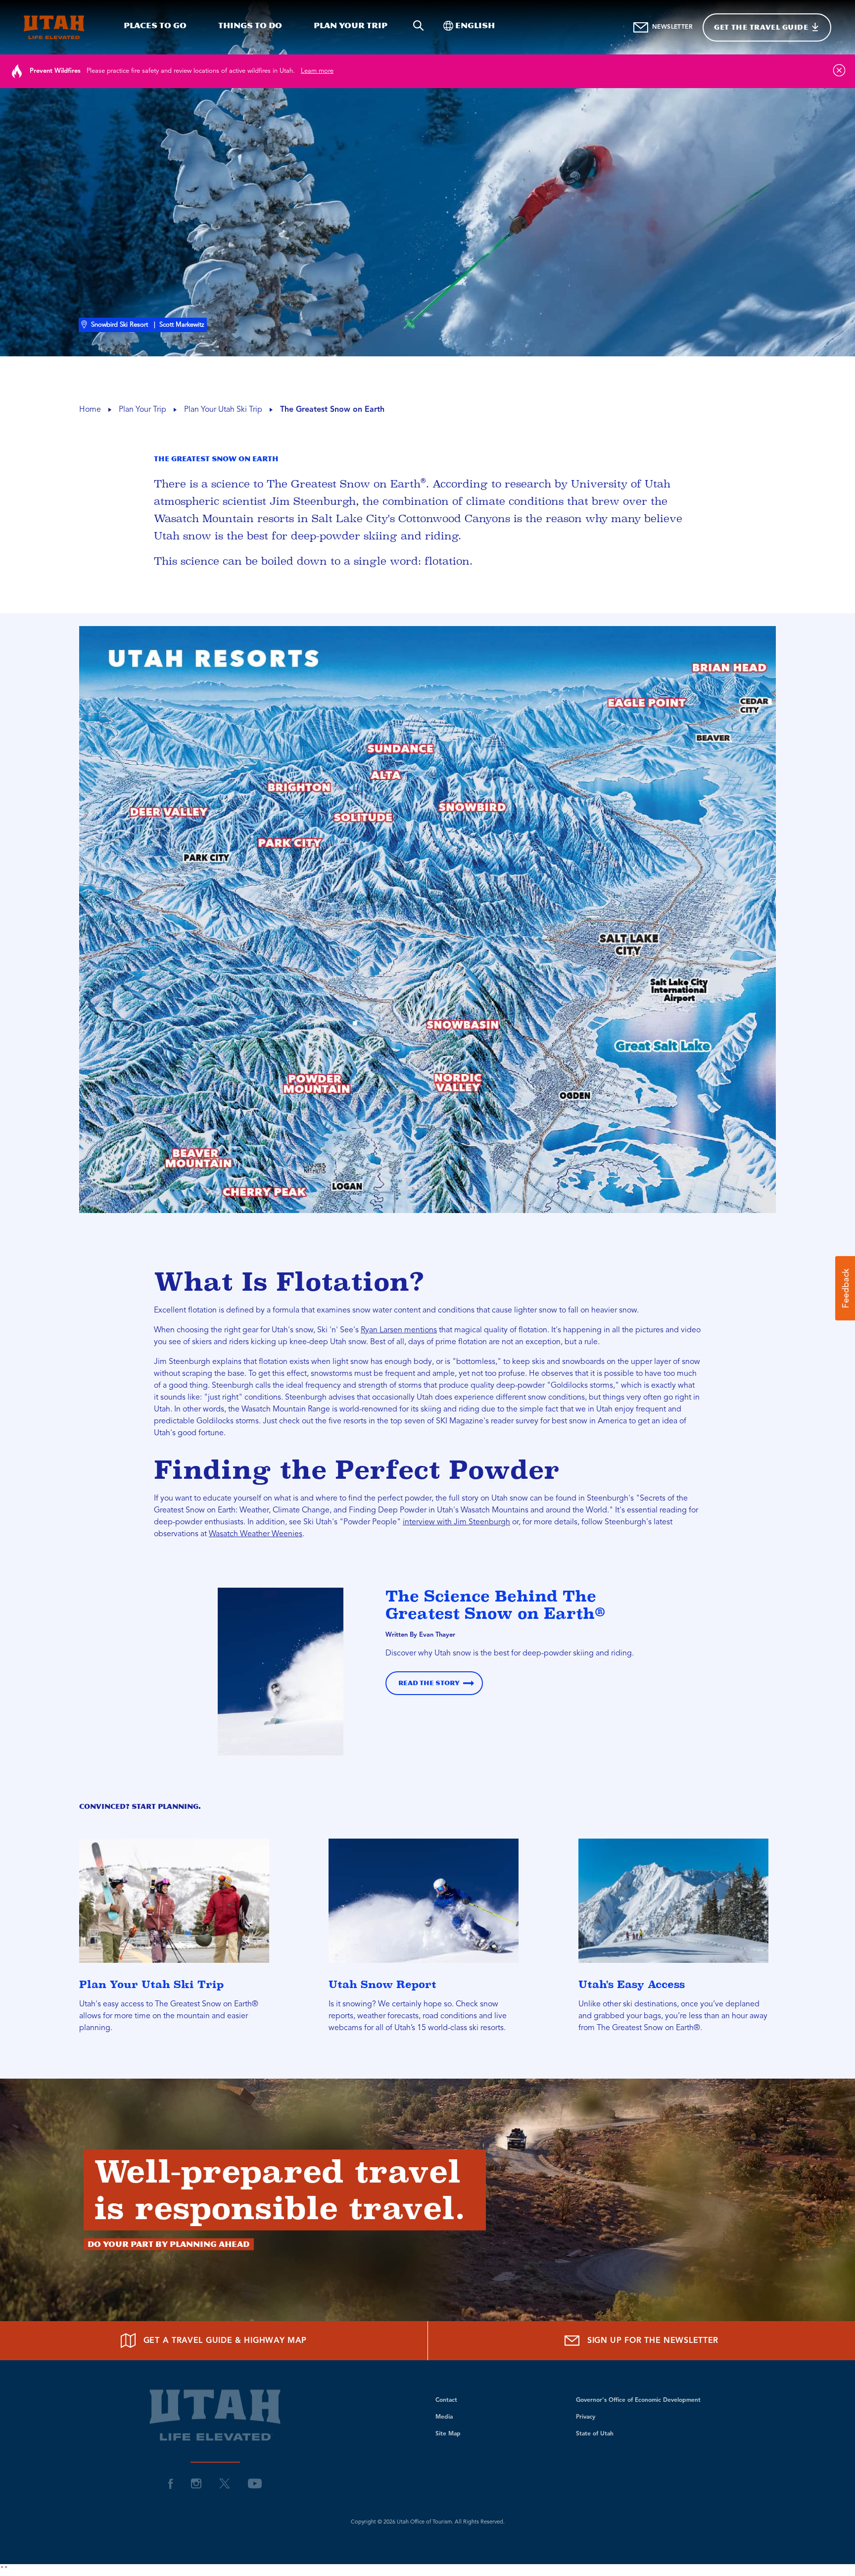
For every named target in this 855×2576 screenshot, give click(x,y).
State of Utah (595, 2434)
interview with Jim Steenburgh (456, 1522)
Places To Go (155, 25)
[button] (845, 1288)
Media (444, 2417)
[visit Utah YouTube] (255, 2483)
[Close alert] (839, 70)
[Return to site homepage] (54, 27)
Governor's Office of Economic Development (638, 2400)
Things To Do (250, 25)
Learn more (317, 71)
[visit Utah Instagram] (196, 2483)
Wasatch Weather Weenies (256, 1534)
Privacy (586, 2417)
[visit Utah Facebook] (171, 2483)
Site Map (448, 2434)
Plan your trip (351, 25)
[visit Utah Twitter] (225, 2483)
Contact (446, 2400)
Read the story (429, 1683)
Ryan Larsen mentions (399, 1330)
